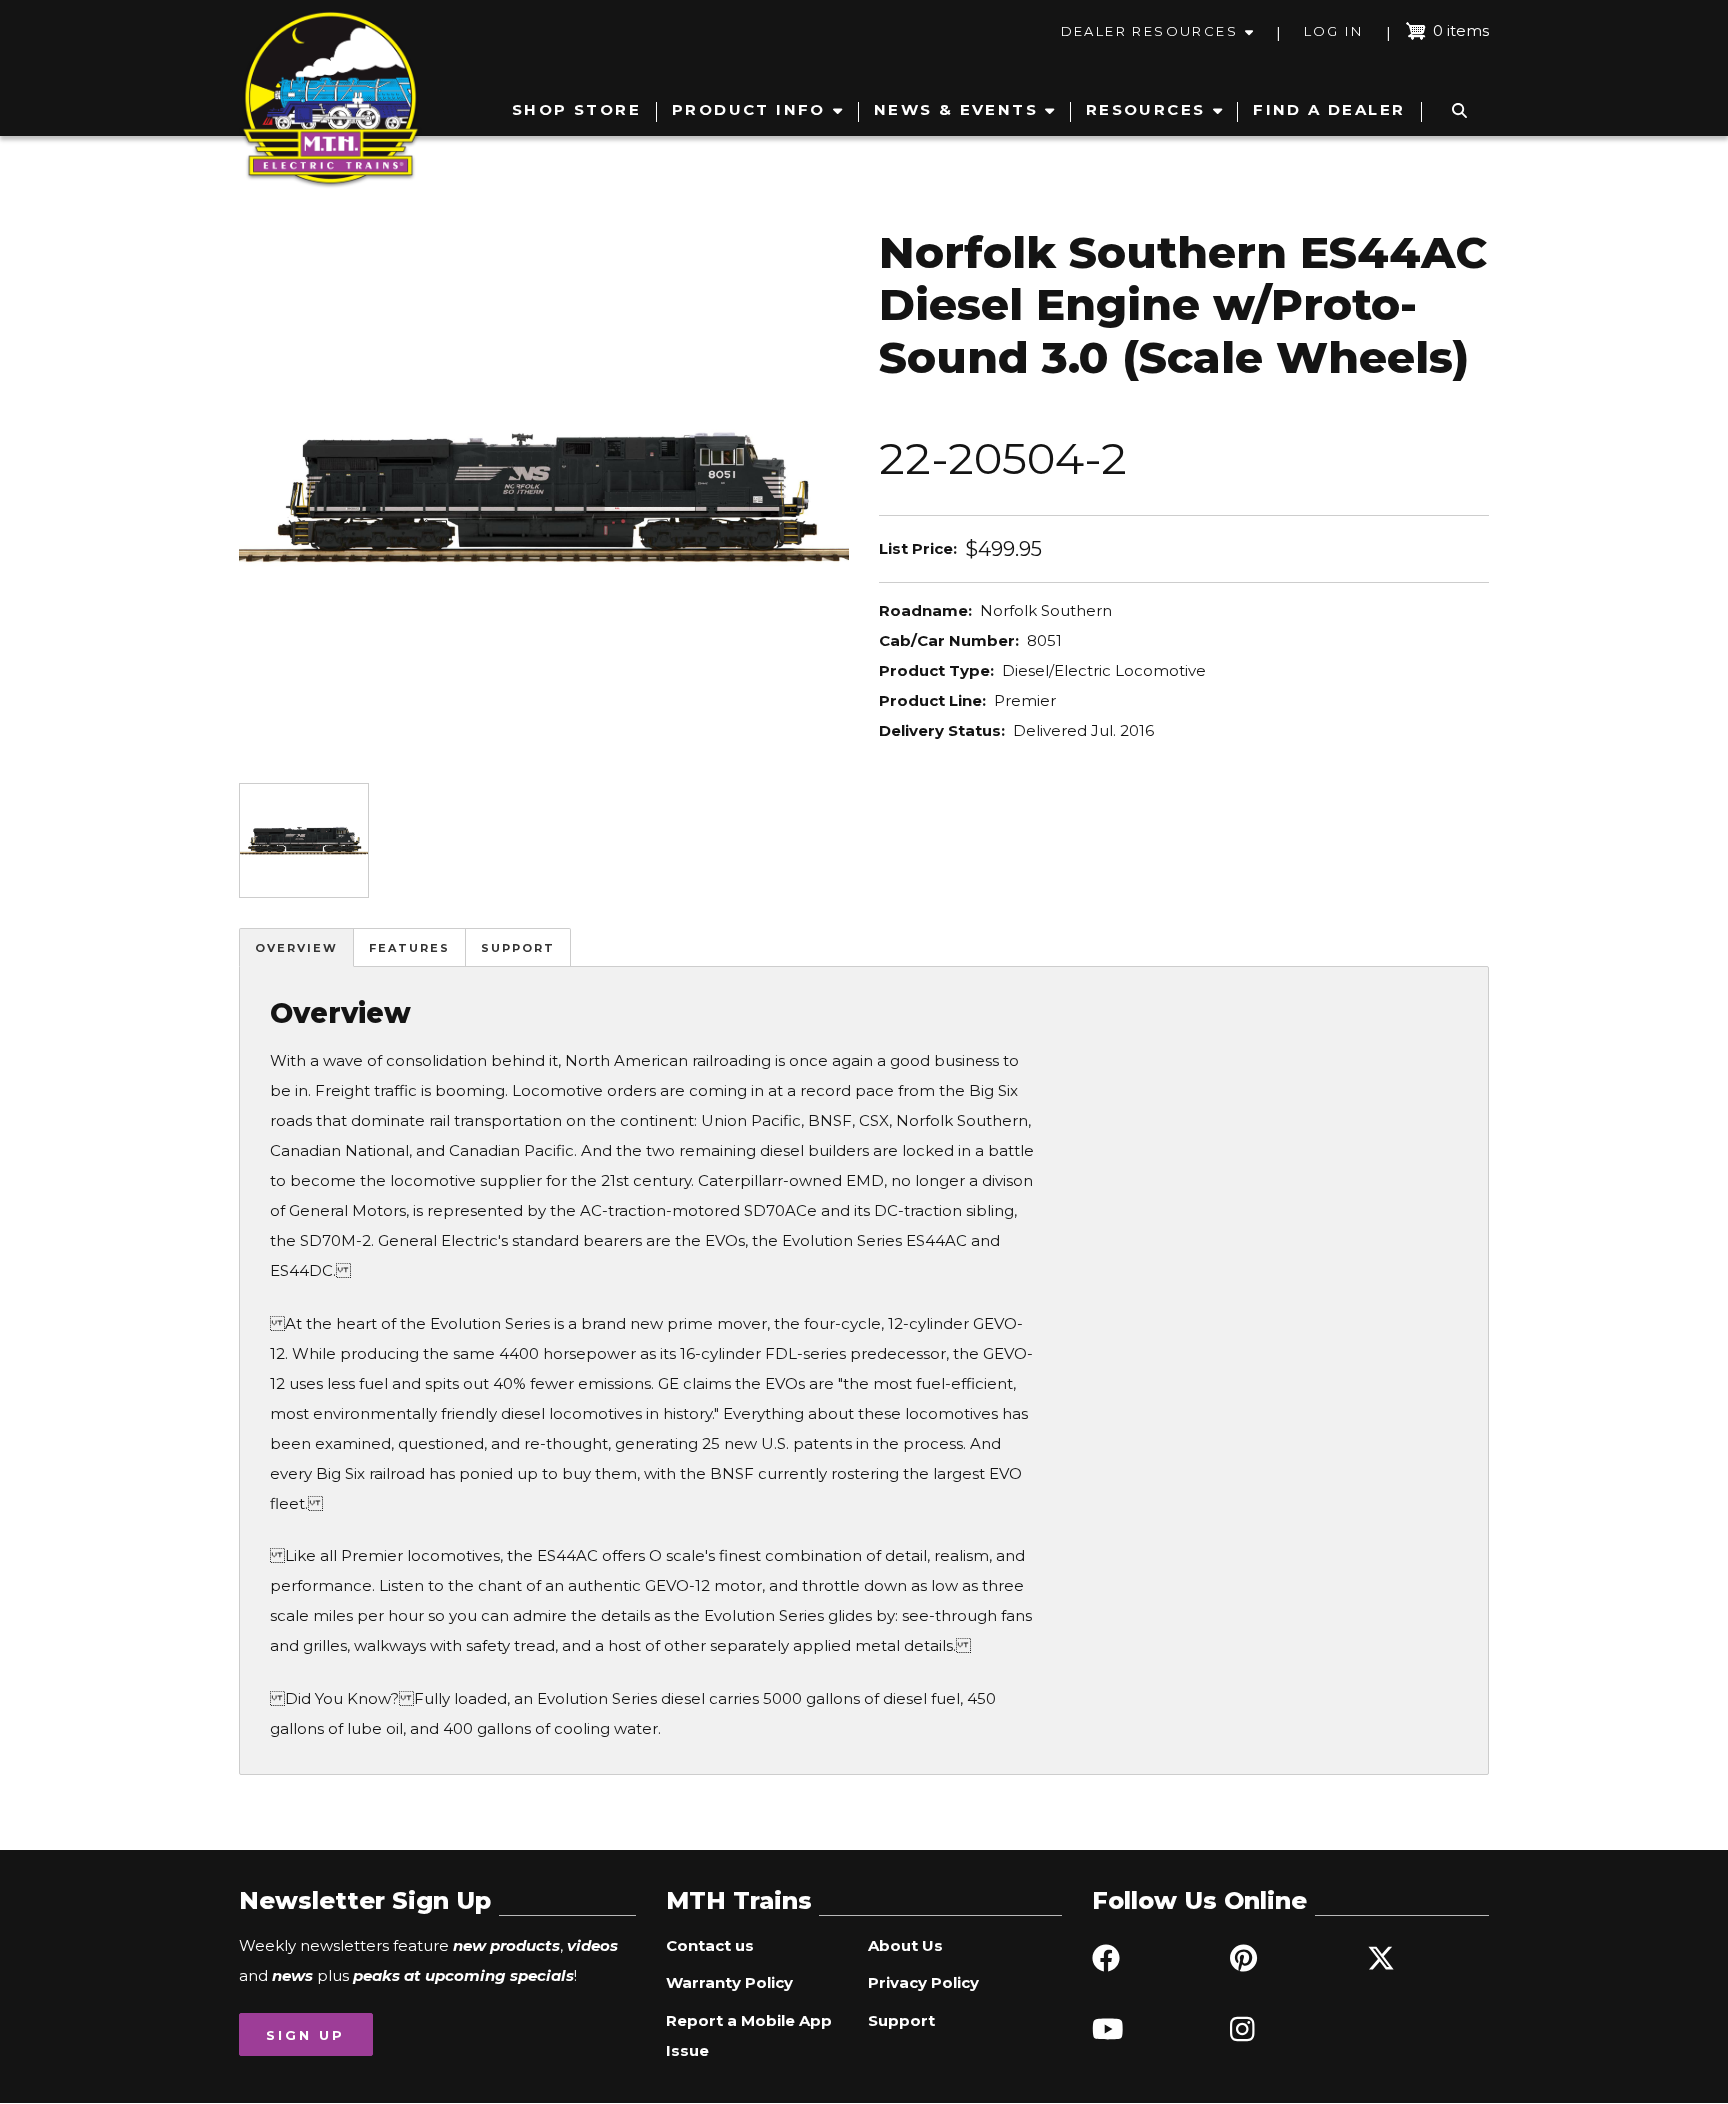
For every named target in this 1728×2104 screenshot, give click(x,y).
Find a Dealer (1329, 109)
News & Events (956, 109)
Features (409, 948)
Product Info (749, 109)
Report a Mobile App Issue (749, 2035)
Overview (296, 948)
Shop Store (576, 109)
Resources (1146, 109)
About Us (905, 1945)
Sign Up (305, 2035)
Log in (1333, 31)
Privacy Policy (923, 1982)
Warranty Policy (729, 1982)
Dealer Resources (1149, 31)
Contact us (710, 1945)
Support (518, 948)
